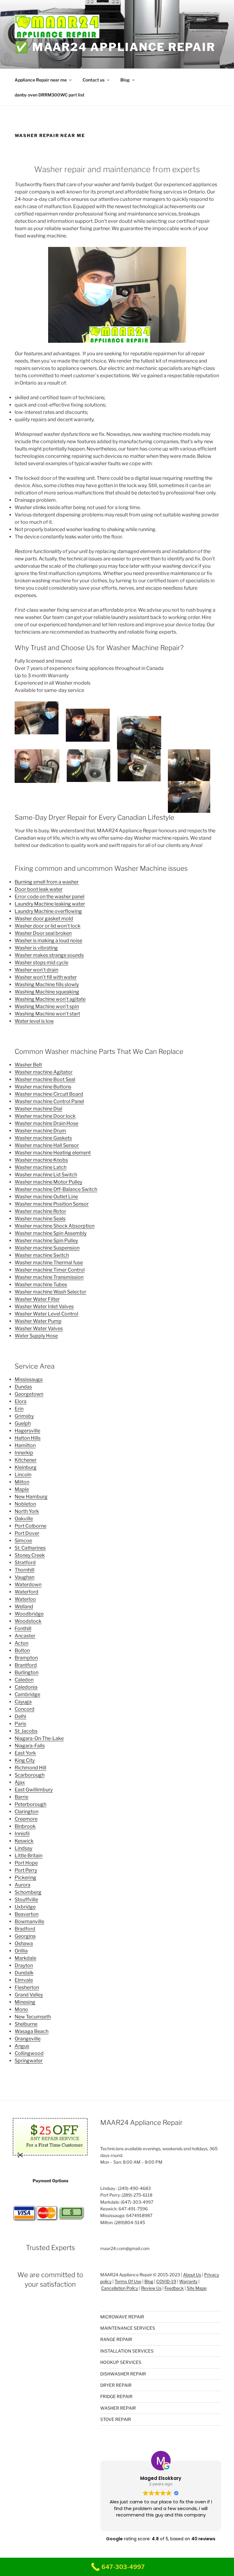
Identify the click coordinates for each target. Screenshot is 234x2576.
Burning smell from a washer (47, 882)
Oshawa (24, 1943)
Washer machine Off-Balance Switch (56, 1189)
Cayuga (23, 1702)
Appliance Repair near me (41, 80)
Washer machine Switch (42, 1255)
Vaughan (25, 1577)
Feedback (174, 2288)
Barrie (21, 1797)
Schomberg (28, 1892)
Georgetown (29, 1394)
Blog (125, 80)
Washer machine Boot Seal (45, 1079)
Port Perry (26, 1870)
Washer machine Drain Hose (46, 1123)
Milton (22, 1482)
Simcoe (23, 1541)
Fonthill (23, 1628)
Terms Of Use (128, 2281)
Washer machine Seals (40, 1219)
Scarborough (30, 1775)
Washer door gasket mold (44, 919)
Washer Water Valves (39, 1328)
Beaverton (27, 1914)
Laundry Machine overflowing (48, 911)
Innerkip (24, 1453)
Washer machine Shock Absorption (55, 1226)
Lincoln (23, 1475)
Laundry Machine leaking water (50, 904)
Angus (22, 2046)
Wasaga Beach (32, 2031)
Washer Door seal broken (43, 933)
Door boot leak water (39, 889)
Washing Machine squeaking (47, 992)
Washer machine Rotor (40, 1211)
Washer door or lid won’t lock (48, 926)
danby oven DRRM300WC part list (50, 95)
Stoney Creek (30, 1555)
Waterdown (28, 1585)
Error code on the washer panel (50, 897)
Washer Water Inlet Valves (44, 1306)
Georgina (25, 1936)
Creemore (26, 1819)
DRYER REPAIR (116, 2385)
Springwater (29, 2061)
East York (25, 1753)
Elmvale (24, 1980)
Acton (21, 1643)
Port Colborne (30, 1526)
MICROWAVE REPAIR (122, 2317)
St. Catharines (30, 1548)
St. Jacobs (26, 1731)
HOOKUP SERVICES (121, 2362)
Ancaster (25, 1636)
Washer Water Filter (37, 1299)
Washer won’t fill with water (46, 977)
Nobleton (25, 1504)
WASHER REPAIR (118, 2408)
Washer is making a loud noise (48, 941)
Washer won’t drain (36, 970)
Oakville (24, 1519)
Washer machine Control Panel (49, 1101)
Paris (20, 1724)
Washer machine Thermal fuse (49, 1263)
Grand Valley (29, 1995)
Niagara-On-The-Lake (39, 1738)
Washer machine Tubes (41, 1284)
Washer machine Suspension (47, 1248)
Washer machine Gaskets (43, 1138)
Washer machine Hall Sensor (47, 1145)
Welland (24, 1606)
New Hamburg (31, 1497)
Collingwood (29, 2053)
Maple (22, 1489)
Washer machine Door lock (45, 1116)
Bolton (22, 1650)
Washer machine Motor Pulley (48, 1182)
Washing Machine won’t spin (47, 1006)
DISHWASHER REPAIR (123, 2374)
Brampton (26, 1658)
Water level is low (34, 1021)
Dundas (23, 1387)
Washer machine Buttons (43, 1087)
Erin (19, 1409)
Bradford (25, 1929)
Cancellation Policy (120, 2288)
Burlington (27, 1672)
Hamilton (25, 1445)
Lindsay (23, 1848)
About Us (192, 2275)
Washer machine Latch (41, 1167)
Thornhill (25, 1570)
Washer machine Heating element (53, 1153)
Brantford (26, 1665)
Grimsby (24, 1416)
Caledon (24, 1680)
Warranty (188, 2281)
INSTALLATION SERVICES (127, 2351)
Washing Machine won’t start (47, 1014)
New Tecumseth (33, 2017)
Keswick (24, 1841)
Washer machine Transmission (49, 1277)
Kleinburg (26, 1467)
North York (27, 1511)
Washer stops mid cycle (41, 962)
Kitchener (26, 1460)
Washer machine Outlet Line (46, 1197)
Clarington (27, 1812)
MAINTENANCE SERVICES (128, 2328)
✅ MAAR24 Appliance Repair (115, 47)
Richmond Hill (30, 1768)
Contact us (94, 80)
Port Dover (27, 1533)
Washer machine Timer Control (50, 1270)
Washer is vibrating (36, 948)
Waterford (27, 1592)
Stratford (25, 1563)
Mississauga (29, 1379)
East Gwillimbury (34, 1790)
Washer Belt (28, 1065)
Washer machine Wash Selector (50, 1292)
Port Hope (26, 1863)
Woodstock (28, 1621)
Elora (21, 1401)
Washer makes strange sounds (49, 955)
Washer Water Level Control (46, 1314)
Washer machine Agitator (44, 1072)
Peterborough (30, 1804)
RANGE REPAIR (116, 2339)
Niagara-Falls (30, 1746)
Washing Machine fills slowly (47, 984)
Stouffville (26, 1899)
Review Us (151, 2288)
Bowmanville (29, 1921)
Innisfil (22, 1834)
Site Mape (197, 2288)
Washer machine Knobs (41, 1160)
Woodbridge (29, 1614)
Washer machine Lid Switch (46, 1175)
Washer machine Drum (40, 1131)
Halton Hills (28, 1438)
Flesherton (27, 1987)
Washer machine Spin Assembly (51, 1233)
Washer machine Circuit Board (49, 1094)
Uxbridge (25, 1907)
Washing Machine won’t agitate (50, 999)
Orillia (21, 1951)
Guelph (23, 1423)
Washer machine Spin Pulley (46, 1241)
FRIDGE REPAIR (116, 2396)
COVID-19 (166, 2281)
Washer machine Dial (38, 1109)
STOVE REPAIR (116, 2419)
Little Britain (28, 1856)
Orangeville (28, 2039)
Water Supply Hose (36, 1336)
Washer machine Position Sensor (52, 1204)
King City (25, 1760)
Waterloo (25, 1599)
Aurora (23, 1885)
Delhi (20, 1716)
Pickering (25, 1878)
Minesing (25, 2002)
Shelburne (26, 2024)
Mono (21, 2009)
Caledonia (26, 1687)
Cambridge (27, 1694)
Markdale (25, 1958)
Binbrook (25, 1826)
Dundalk (24, 1973)
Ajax (20, 1782)
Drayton (24, 1965)
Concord (25, 1709)
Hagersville (27, 1431)
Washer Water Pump (38, 1321)
